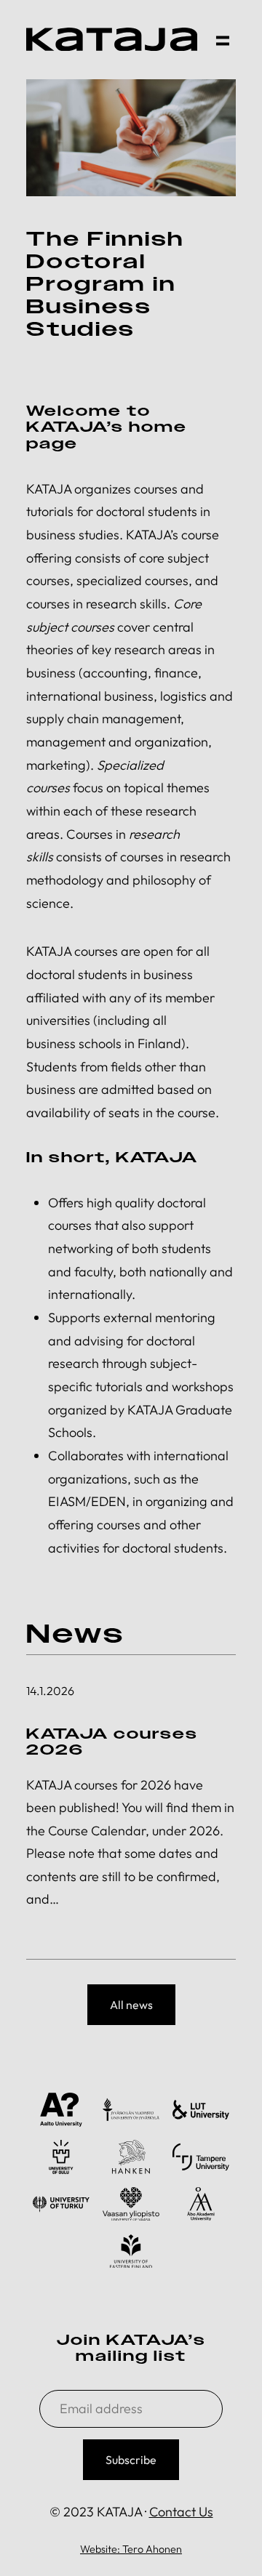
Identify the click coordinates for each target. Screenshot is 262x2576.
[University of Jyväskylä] (131, 2110)
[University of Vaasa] (131, 2204)
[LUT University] (201, 2110)
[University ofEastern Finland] (131, 2251)
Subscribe (131, 2460)
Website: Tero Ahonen (131, 2549)
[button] (223, 39)
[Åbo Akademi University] (201, 2204)
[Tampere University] (201, 2157)
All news (131, 2005)
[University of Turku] (61, 2204)
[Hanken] (131, 2157)
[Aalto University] (61, 2110)
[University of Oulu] (61, 2157)
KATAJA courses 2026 (112, 1742)
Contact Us (181, 2512)
